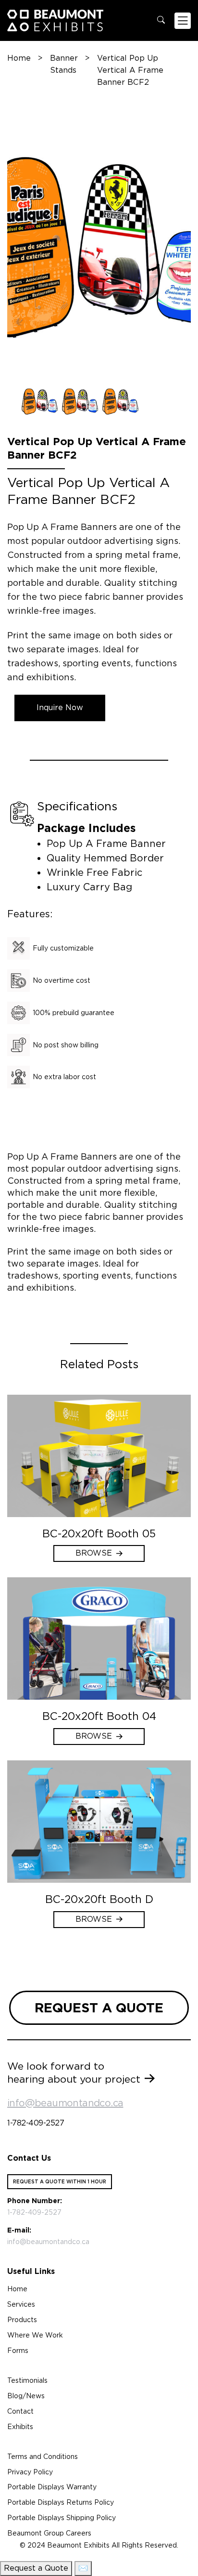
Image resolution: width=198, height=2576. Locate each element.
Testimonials (27, 2380)
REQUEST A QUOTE (99, 2008)
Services (21, 2304)
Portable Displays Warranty (52, 2487)
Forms (18, 2351)
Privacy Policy (30, 2472)
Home (19, 58)
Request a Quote (36, 2568)
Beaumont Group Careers (49, 2533)
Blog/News (26, 2396)
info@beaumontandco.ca (65, 2103)
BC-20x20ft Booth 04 (99, 1716)
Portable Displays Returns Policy (61, 2502)
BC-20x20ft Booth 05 (99, 1533)
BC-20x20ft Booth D (99, 1899)
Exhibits (20, 2427)
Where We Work (35, 2335)
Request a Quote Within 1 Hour (60, 2181)
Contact (20, 2411)
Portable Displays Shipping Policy (62, 2518)
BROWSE (94, 1553)
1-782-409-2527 (36, 2123)
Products (22, 2320)
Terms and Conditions (43, 2457)
